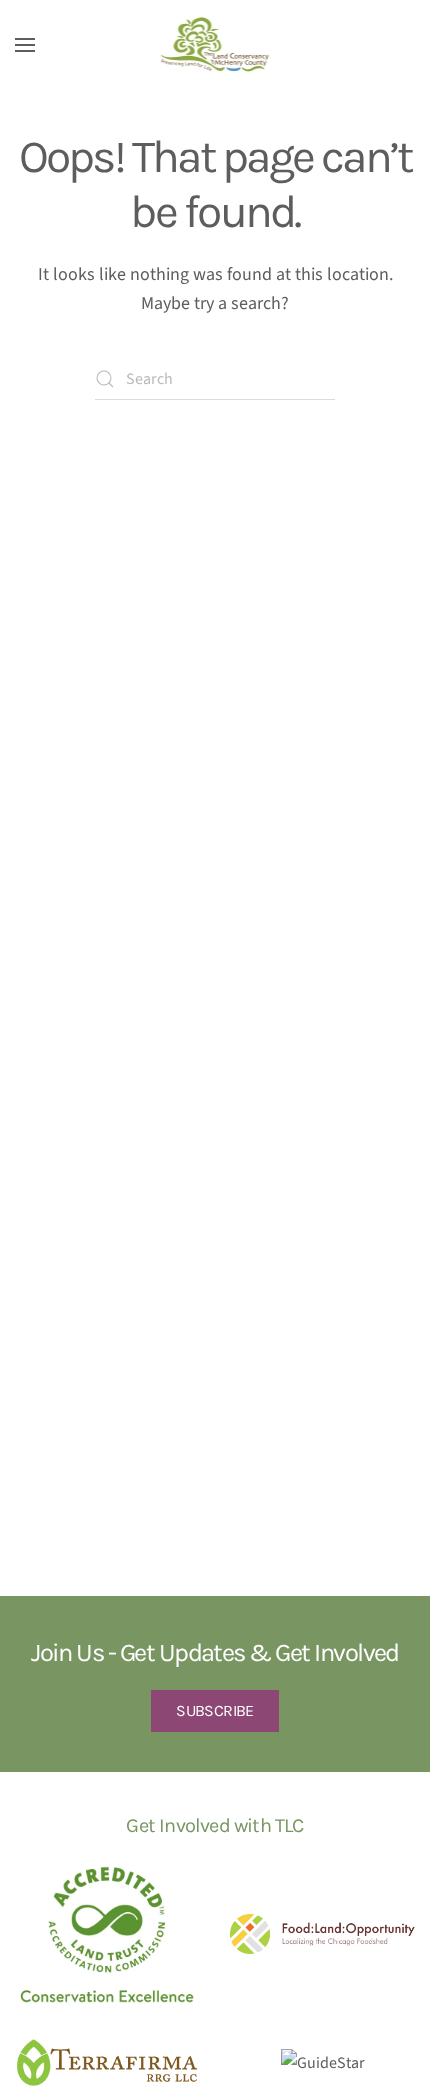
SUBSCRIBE (214, 1710)
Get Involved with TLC (214, 1825)
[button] (25, 45)
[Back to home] (215, 45)
